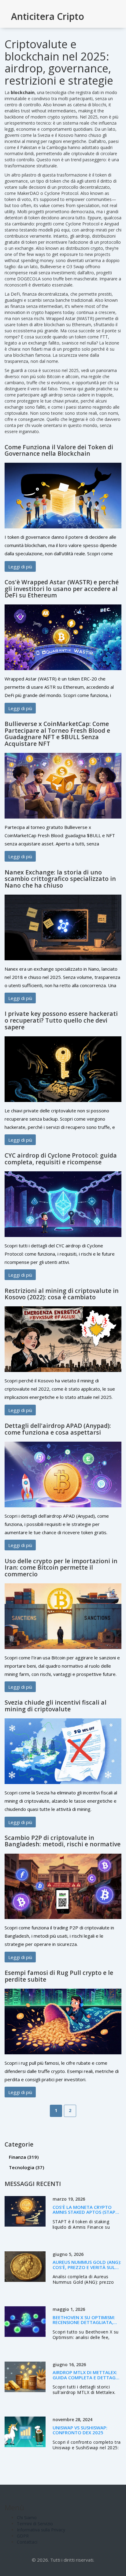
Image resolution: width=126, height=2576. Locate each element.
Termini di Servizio (35, 2524)
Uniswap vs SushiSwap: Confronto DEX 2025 (80, 2430)
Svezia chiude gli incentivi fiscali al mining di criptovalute (56, 1706)
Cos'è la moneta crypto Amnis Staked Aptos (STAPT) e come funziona (86, 2212)
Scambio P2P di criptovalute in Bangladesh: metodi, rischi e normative (63, 1841)
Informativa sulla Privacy (41, 2530)
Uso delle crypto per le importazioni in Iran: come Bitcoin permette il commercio (61, 1567)
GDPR (23, 2536)
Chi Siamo (27, 2518)
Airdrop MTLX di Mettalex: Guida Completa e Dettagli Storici (86, 2377)
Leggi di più (20, 566)
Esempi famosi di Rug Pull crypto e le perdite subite (59, 1976)
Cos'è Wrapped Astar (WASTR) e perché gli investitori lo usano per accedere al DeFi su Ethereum (62, 589)
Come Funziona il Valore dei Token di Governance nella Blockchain (59, 450)
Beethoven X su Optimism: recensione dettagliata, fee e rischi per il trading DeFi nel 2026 (84, 2325)
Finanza (24, 2157)
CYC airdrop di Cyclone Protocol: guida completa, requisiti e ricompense (61, 1159)
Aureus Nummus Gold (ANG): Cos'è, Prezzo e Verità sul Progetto (87, 2267)
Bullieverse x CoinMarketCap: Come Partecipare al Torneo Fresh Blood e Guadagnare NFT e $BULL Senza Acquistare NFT (57, 734)
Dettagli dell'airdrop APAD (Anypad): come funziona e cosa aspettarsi (58, 1429)
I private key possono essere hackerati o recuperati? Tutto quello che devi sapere (61, 1020)
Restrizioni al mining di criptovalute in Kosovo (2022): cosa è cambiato (62, 1294)
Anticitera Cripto (48, 16)
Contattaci (27, 2542)
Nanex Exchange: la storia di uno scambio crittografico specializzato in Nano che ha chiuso (60, 879)
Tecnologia (26, 2167)
